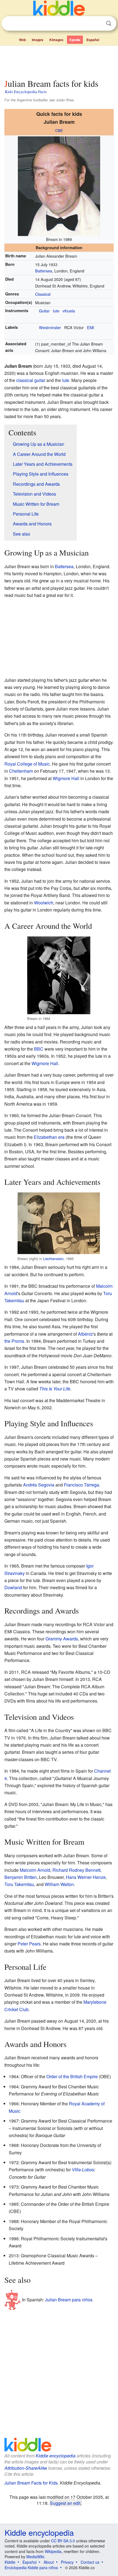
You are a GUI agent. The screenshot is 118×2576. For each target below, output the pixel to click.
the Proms (14, 1341)
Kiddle (10, 2562)
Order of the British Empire (72, 2076)
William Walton (59, 1884)
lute (56, 311)
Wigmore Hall (66, 778)
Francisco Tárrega (82, 1485)
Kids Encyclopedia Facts (26, 91)
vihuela (69, 311)
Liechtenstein (53, 1259)
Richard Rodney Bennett (76, 1870)
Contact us (90, 2562)
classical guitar (31, 380)
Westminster (50, 327)
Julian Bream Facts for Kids (31, 2483)
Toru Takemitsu (19, 1884)
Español (93, 40)
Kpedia (75, 40)
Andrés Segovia (39, 1485)
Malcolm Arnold (35, 1870)
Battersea (44, 271)
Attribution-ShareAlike (26, 2468)
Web (22, 40)
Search (109, 23)
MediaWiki (35, 2557)
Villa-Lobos (83, 2170)
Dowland (13, 1587)
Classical (43, 294)
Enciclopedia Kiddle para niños (31, 2568)
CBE (59, 130)
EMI (91, 327)
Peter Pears (29, 1944)
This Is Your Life (55, 1389)
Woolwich (44, 903)
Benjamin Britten (21, 1877)
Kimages (56, 40)
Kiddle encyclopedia (56, 2456)
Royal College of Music (27, 764)
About (49, 2562)
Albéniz (85, 1334)
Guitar (44, 311)
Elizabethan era (49, 1137)
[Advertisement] (59, 61)
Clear (97, 24)
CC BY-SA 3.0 (63, 2541)
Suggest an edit (65, 2503)
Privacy (67, 2562)
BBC (39, 1049)
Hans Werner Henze (86, 1877)
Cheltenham (21, 771)
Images (38, 40)
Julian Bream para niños (69, 2299)
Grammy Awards (62, 1639)
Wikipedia (53, 2551)
